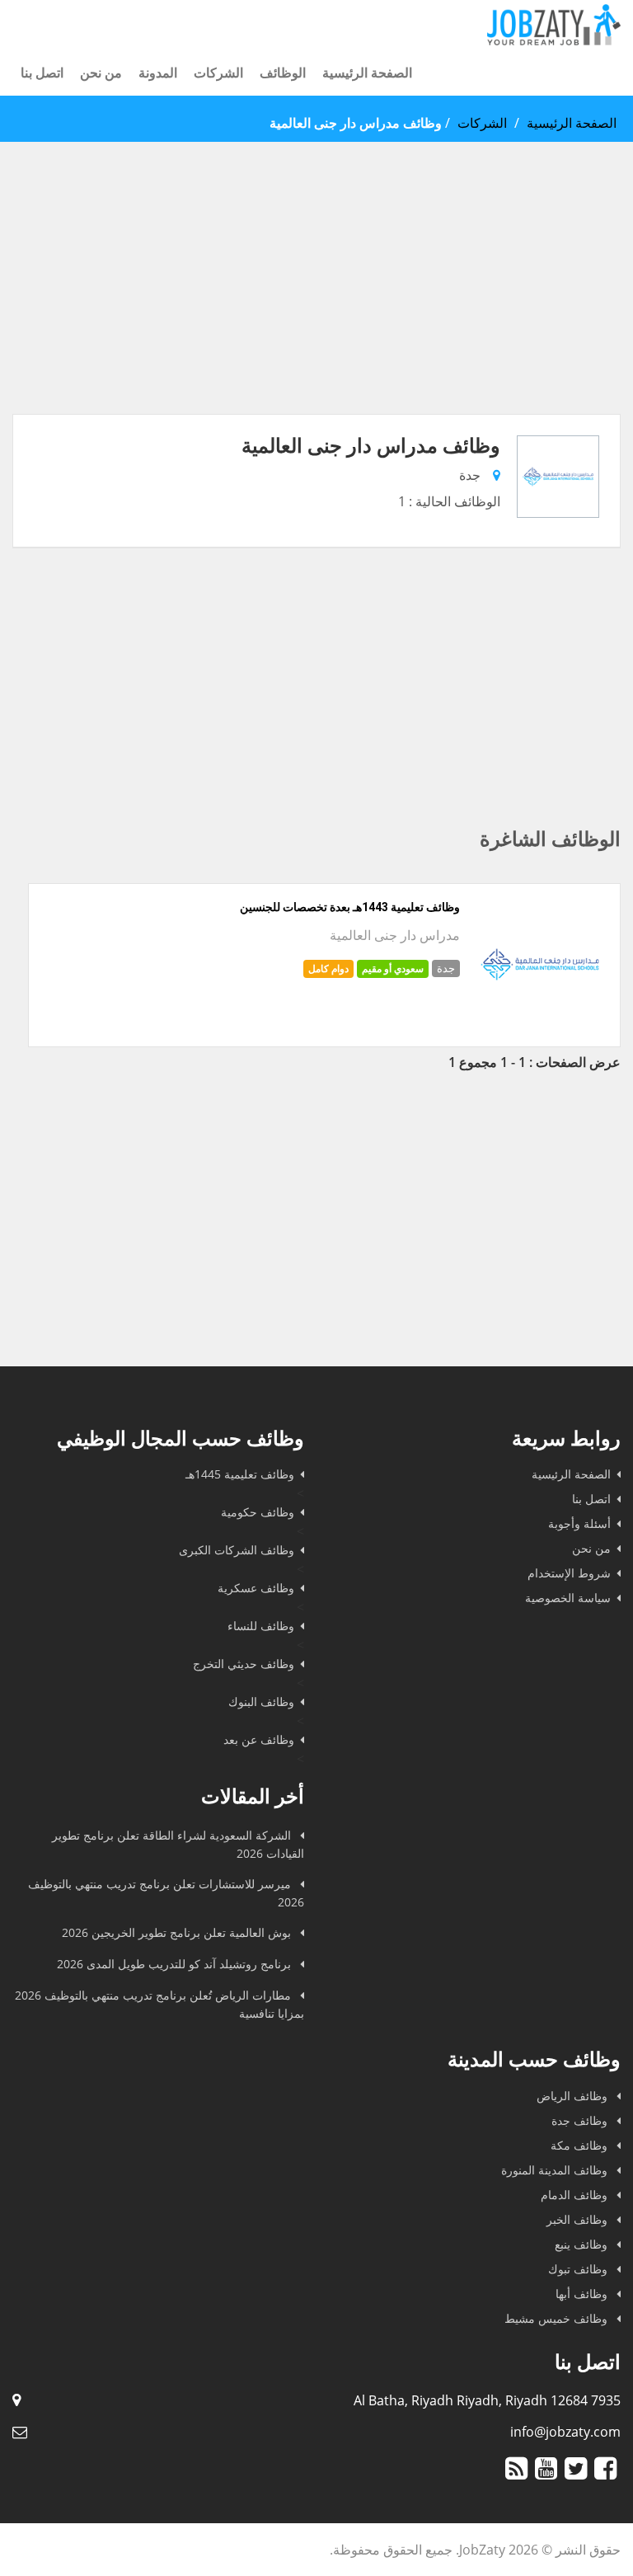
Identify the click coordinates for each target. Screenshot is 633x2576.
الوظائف (283, 73)
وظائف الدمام (576, 2195)
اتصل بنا (42, 73)
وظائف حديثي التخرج (244, 1664)
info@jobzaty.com (565, 2432)
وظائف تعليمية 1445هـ (240, 1474)
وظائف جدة (581, 2120)
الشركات (218, 73)
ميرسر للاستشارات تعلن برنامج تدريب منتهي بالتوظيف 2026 (166, 1893)
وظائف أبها (583, 2294)
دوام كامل (328, 968)
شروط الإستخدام (569, 1573)
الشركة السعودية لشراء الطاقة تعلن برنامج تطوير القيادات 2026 (178, 1844)
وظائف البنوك (261, 1702)
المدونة (158, 73)
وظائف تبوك (579, 2269)
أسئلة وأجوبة (579, 1523)
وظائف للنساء (261, 1626)
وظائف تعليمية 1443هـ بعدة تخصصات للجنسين (350, 907)
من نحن (101, 73)
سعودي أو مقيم (393, 968)
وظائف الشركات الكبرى (237, 1550)
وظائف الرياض (574, 2096)
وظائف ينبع (583, 2244)
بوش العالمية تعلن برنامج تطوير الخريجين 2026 (178, 1932)
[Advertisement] (316, 298)
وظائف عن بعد (259, 1739)
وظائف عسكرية (256, 1588)
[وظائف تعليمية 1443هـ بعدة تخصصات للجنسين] (540, 1027)
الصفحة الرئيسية (367, 73)
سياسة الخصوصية (568, 1598)
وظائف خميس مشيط (558, 2318)
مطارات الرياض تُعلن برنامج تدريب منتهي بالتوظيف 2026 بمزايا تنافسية (159, 2004)
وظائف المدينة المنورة (556, 2170)
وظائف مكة (581, 2145)
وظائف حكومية (258, 1512)
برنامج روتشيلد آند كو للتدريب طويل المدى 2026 (176, 1964)
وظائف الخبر (579, 2219)
